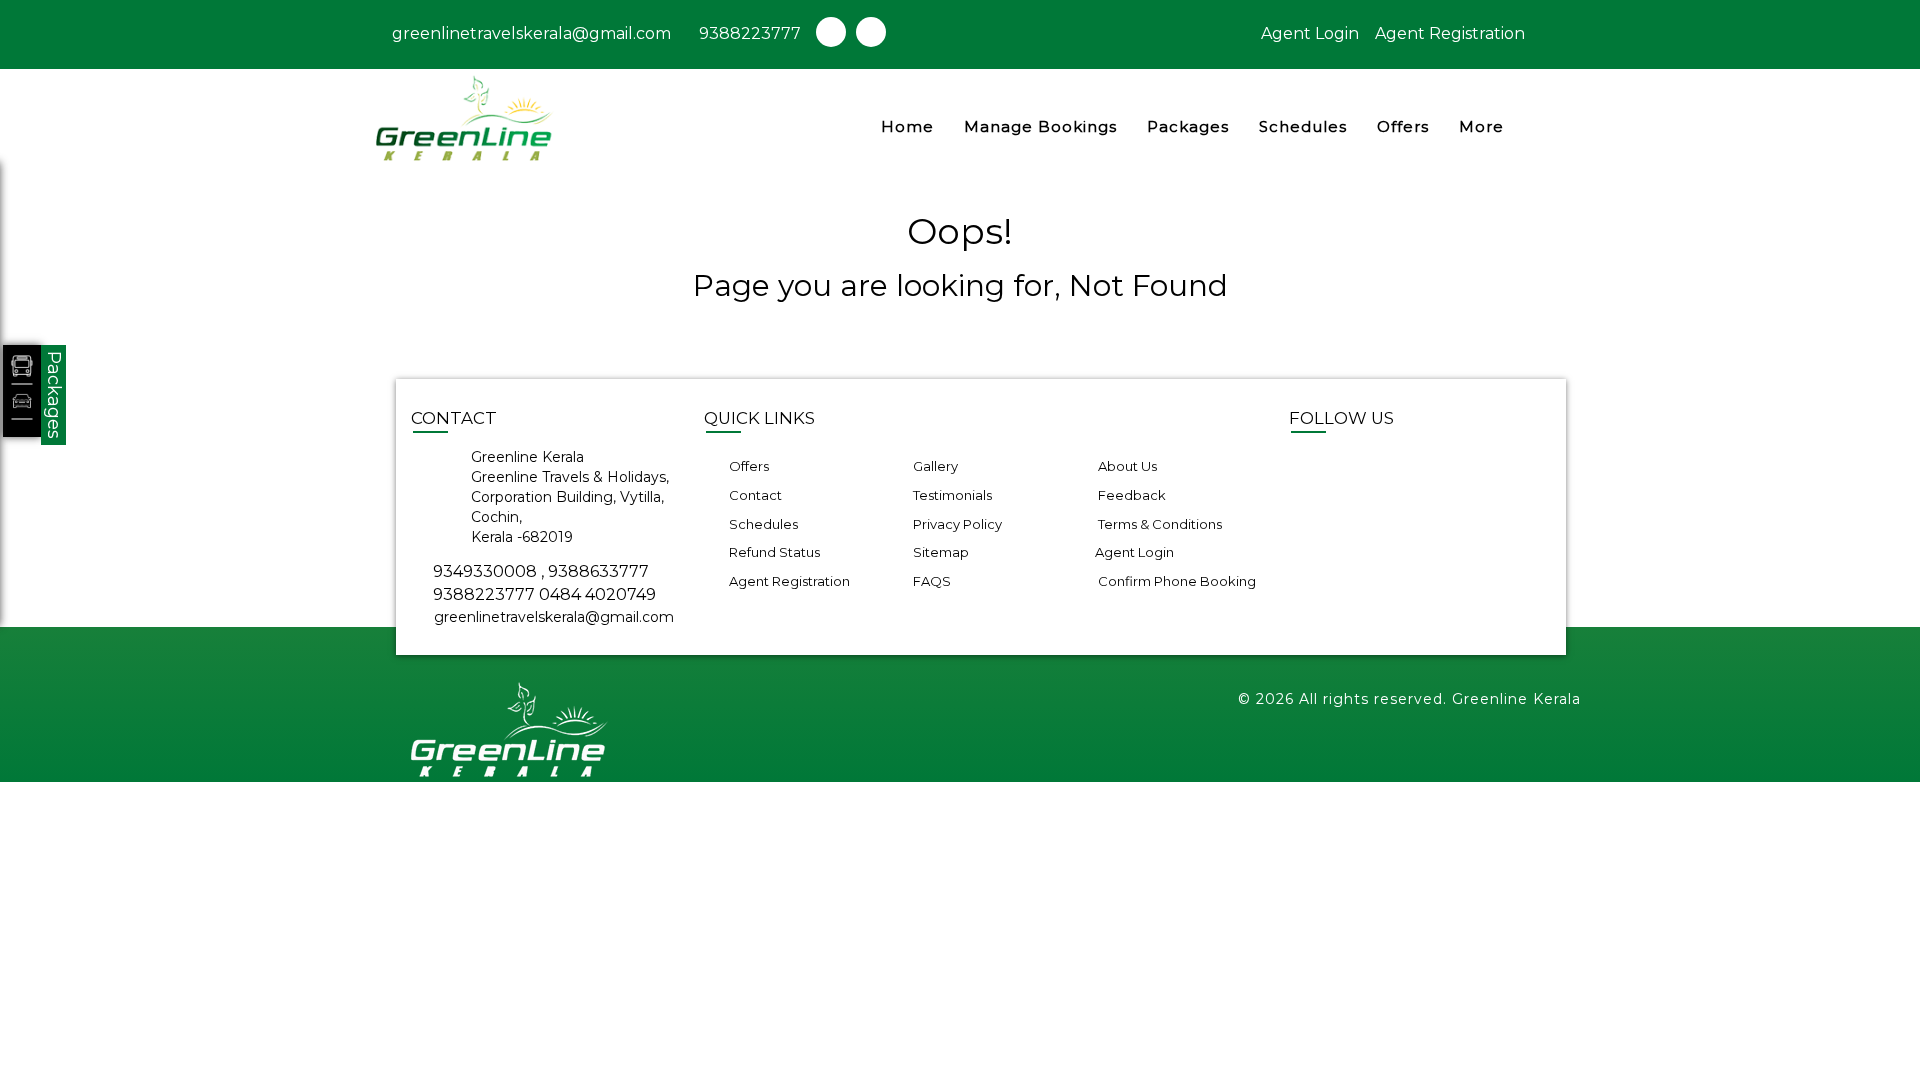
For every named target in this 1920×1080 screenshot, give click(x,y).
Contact (754, 495)
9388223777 (750, 33)
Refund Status (773, 552)
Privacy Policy (956, 524)
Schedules (1303, 126)
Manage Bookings (1040, 126)
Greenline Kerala (1516, 699)
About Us (1126, 466)
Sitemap (939, 552)
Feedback (1130, 495)
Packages (1188, 126)
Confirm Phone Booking (1175, 581)
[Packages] (22, 391)
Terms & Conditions (1158, 524)
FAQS (930, 581)
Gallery (934, 466)
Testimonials (951, 495)
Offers (1403, 126)
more (1481, 126)
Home (907, 126)
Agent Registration (1450, 33)
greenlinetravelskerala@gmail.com (529, 33)
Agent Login (1310, 33)
